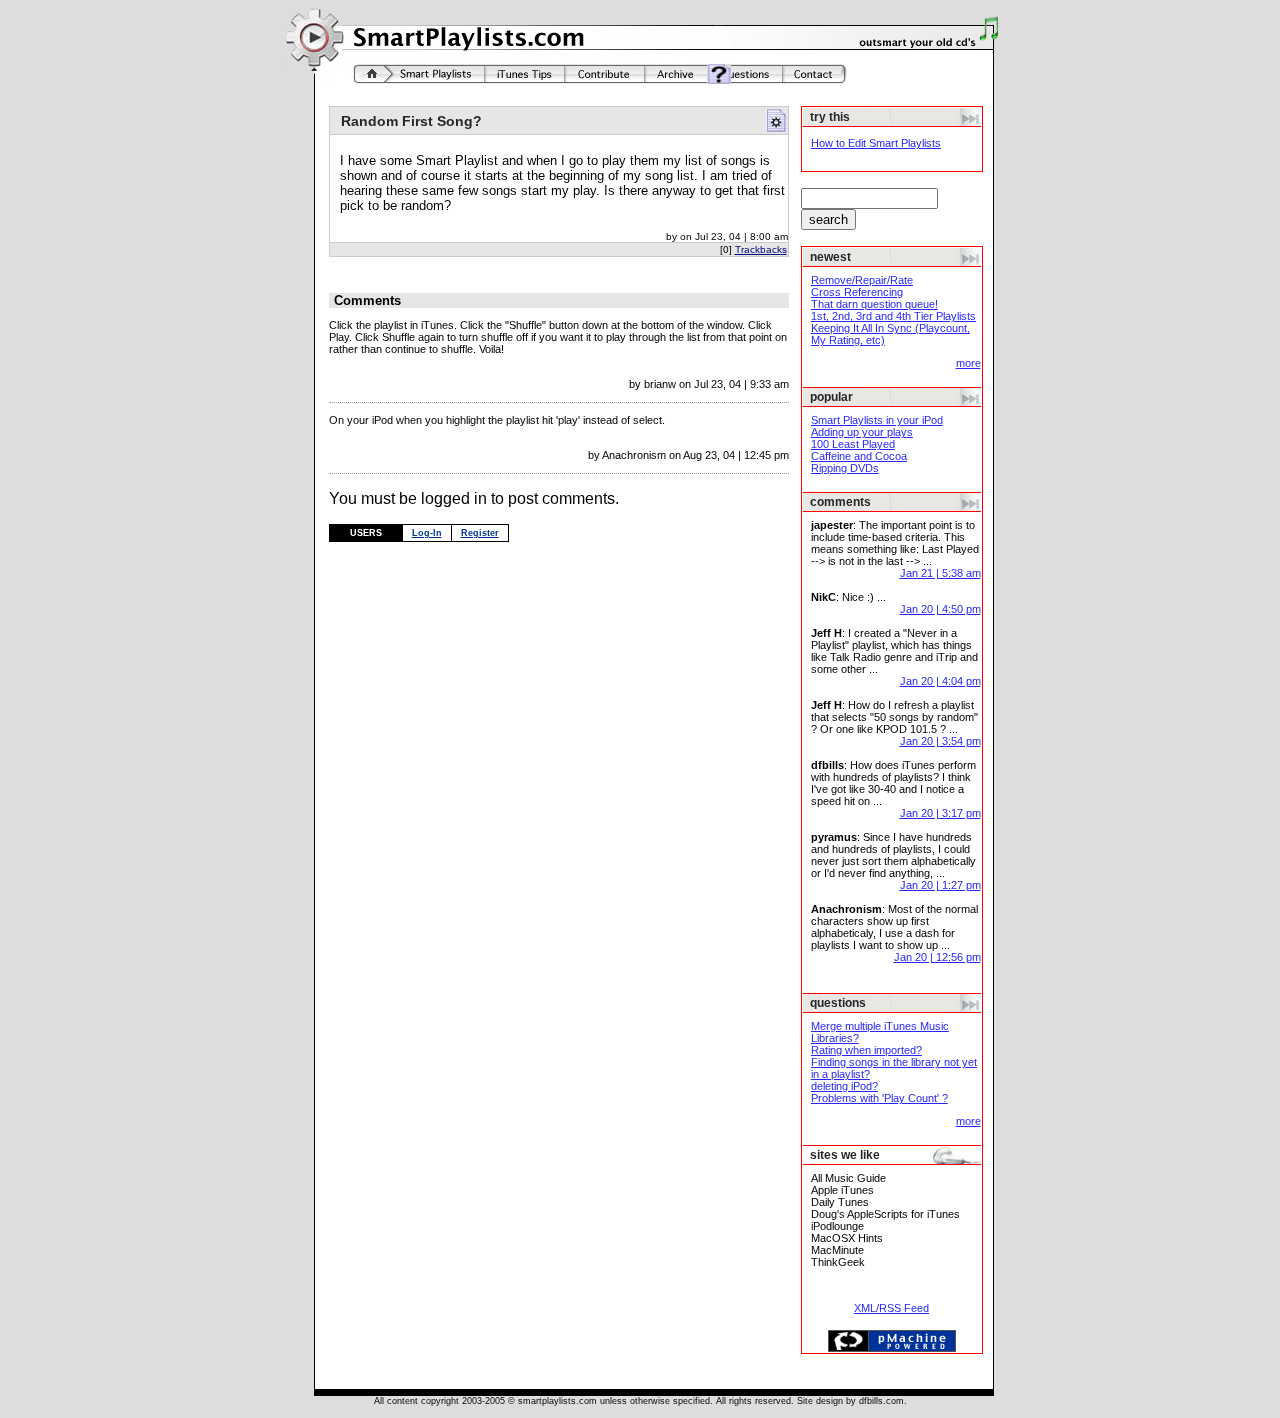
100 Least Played (853, 444)
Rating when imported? (866, 1050)
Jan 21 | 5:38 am (940, 573)
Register (480, 533)
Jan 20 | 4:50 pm (940, 609)
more (968, 363)
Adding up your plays (862, 432)
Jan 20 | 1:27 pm (940, 885)
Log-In (427, 533)
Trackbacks (761, 249)
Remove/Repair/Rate (862, 280)
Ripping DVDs (845, 468)
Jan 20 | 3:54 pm (940, 741)
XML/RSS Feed (891, 1308)
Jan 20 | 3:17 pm (940, 813)
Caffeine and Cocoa (859, 456)
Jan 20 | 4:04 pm (940, 681)
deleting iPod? (844, 1086)
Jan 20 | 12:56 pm (937, 957)
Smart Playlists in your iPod (877, 420)
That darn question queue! (874, 304)
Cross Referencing (857, 292)
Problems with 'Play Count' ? (879, 1098)
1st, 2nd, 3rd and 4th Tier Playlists (893, 316)
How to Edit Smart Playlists (876, 143)
